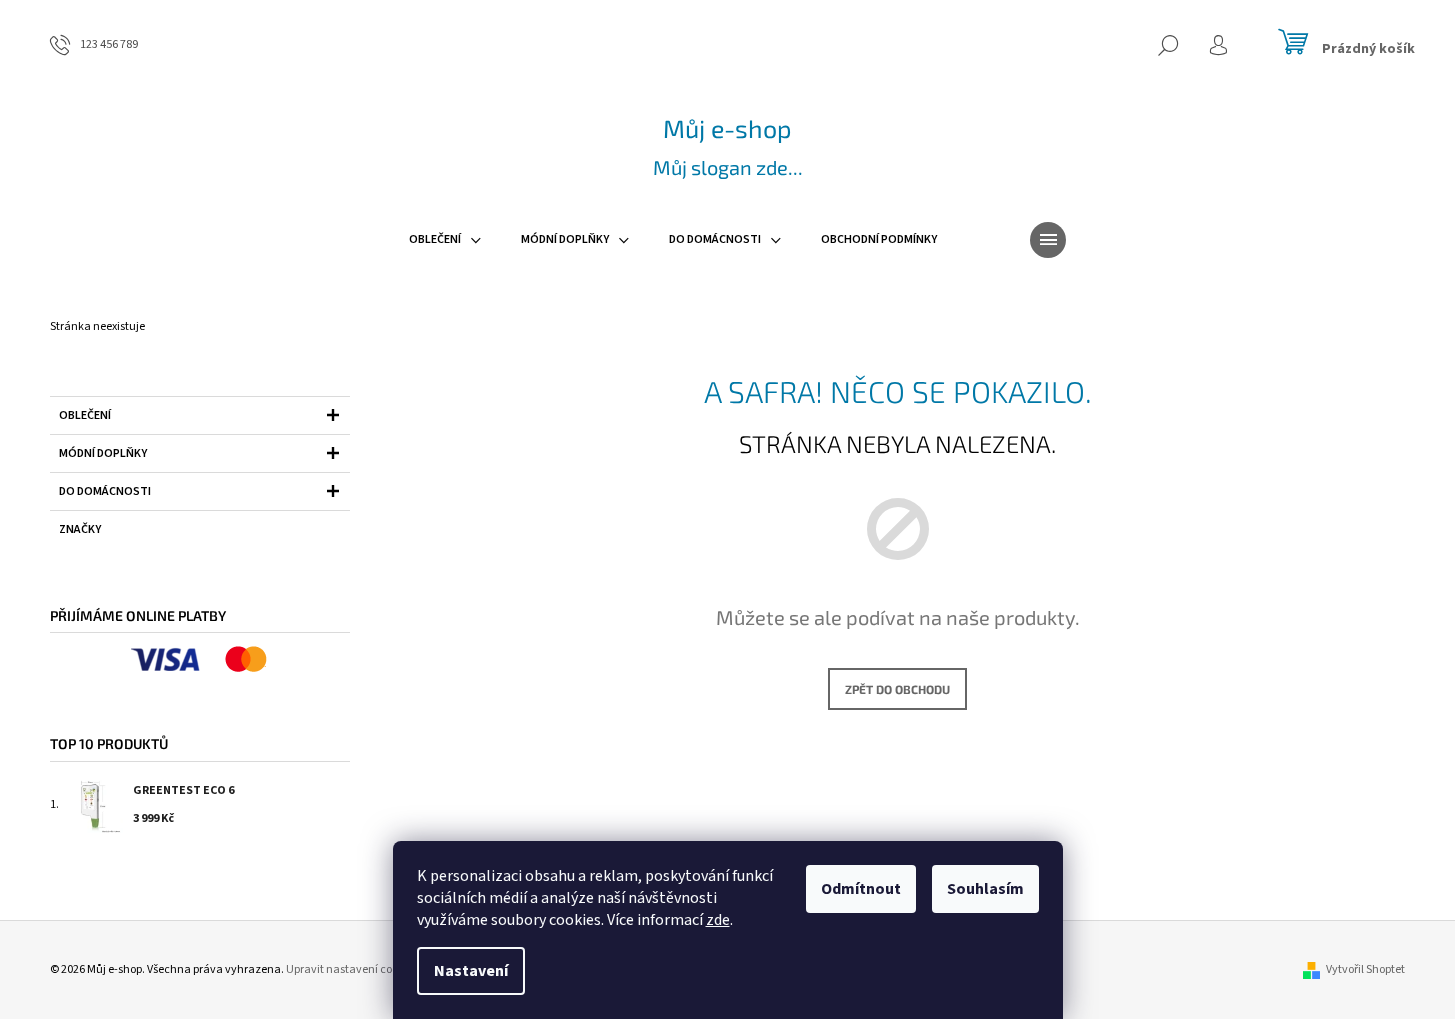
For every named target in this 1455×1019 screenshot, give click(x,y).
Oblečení (85, 415)
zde (718, 920)
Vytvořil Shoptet (1365, 969)
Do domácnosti (105, 491)
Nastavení (471, 971)
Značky (80, 529)
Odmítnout (861, 889)
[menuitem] (445, 240)
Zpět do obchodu (897, 689)
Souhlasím (985, 889)
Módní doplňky (103, 453)
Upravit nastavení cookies (352, 969)
